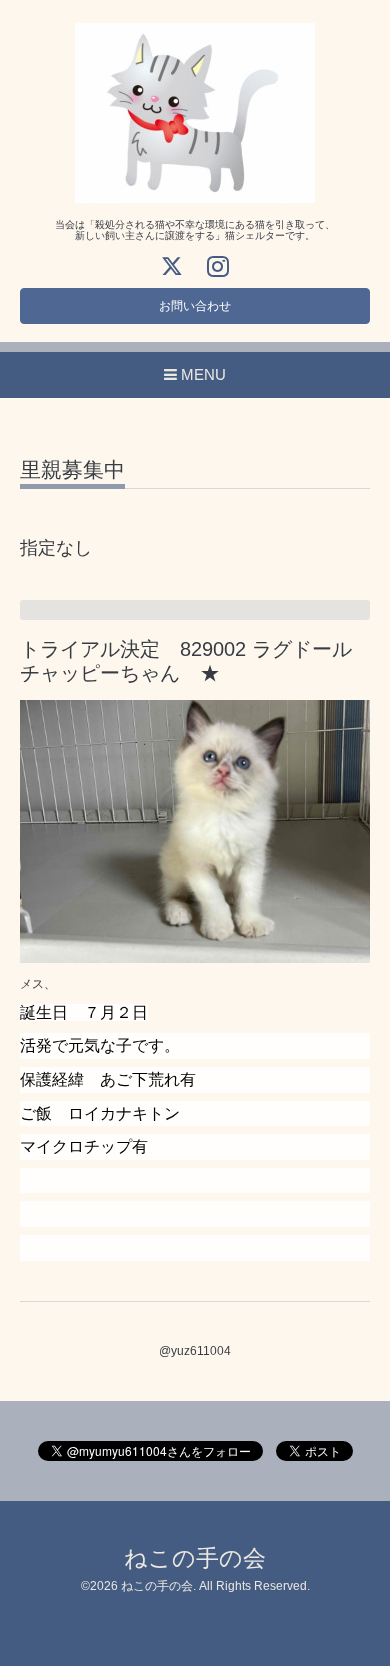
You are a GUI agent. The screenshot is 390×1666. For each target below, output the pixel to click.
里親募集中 (72, 470)
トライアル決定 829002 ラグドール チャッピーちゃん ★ (196, 660)
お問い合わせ (195, 306)
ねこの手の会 (195, 1558)
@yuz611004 (195, 1351)
